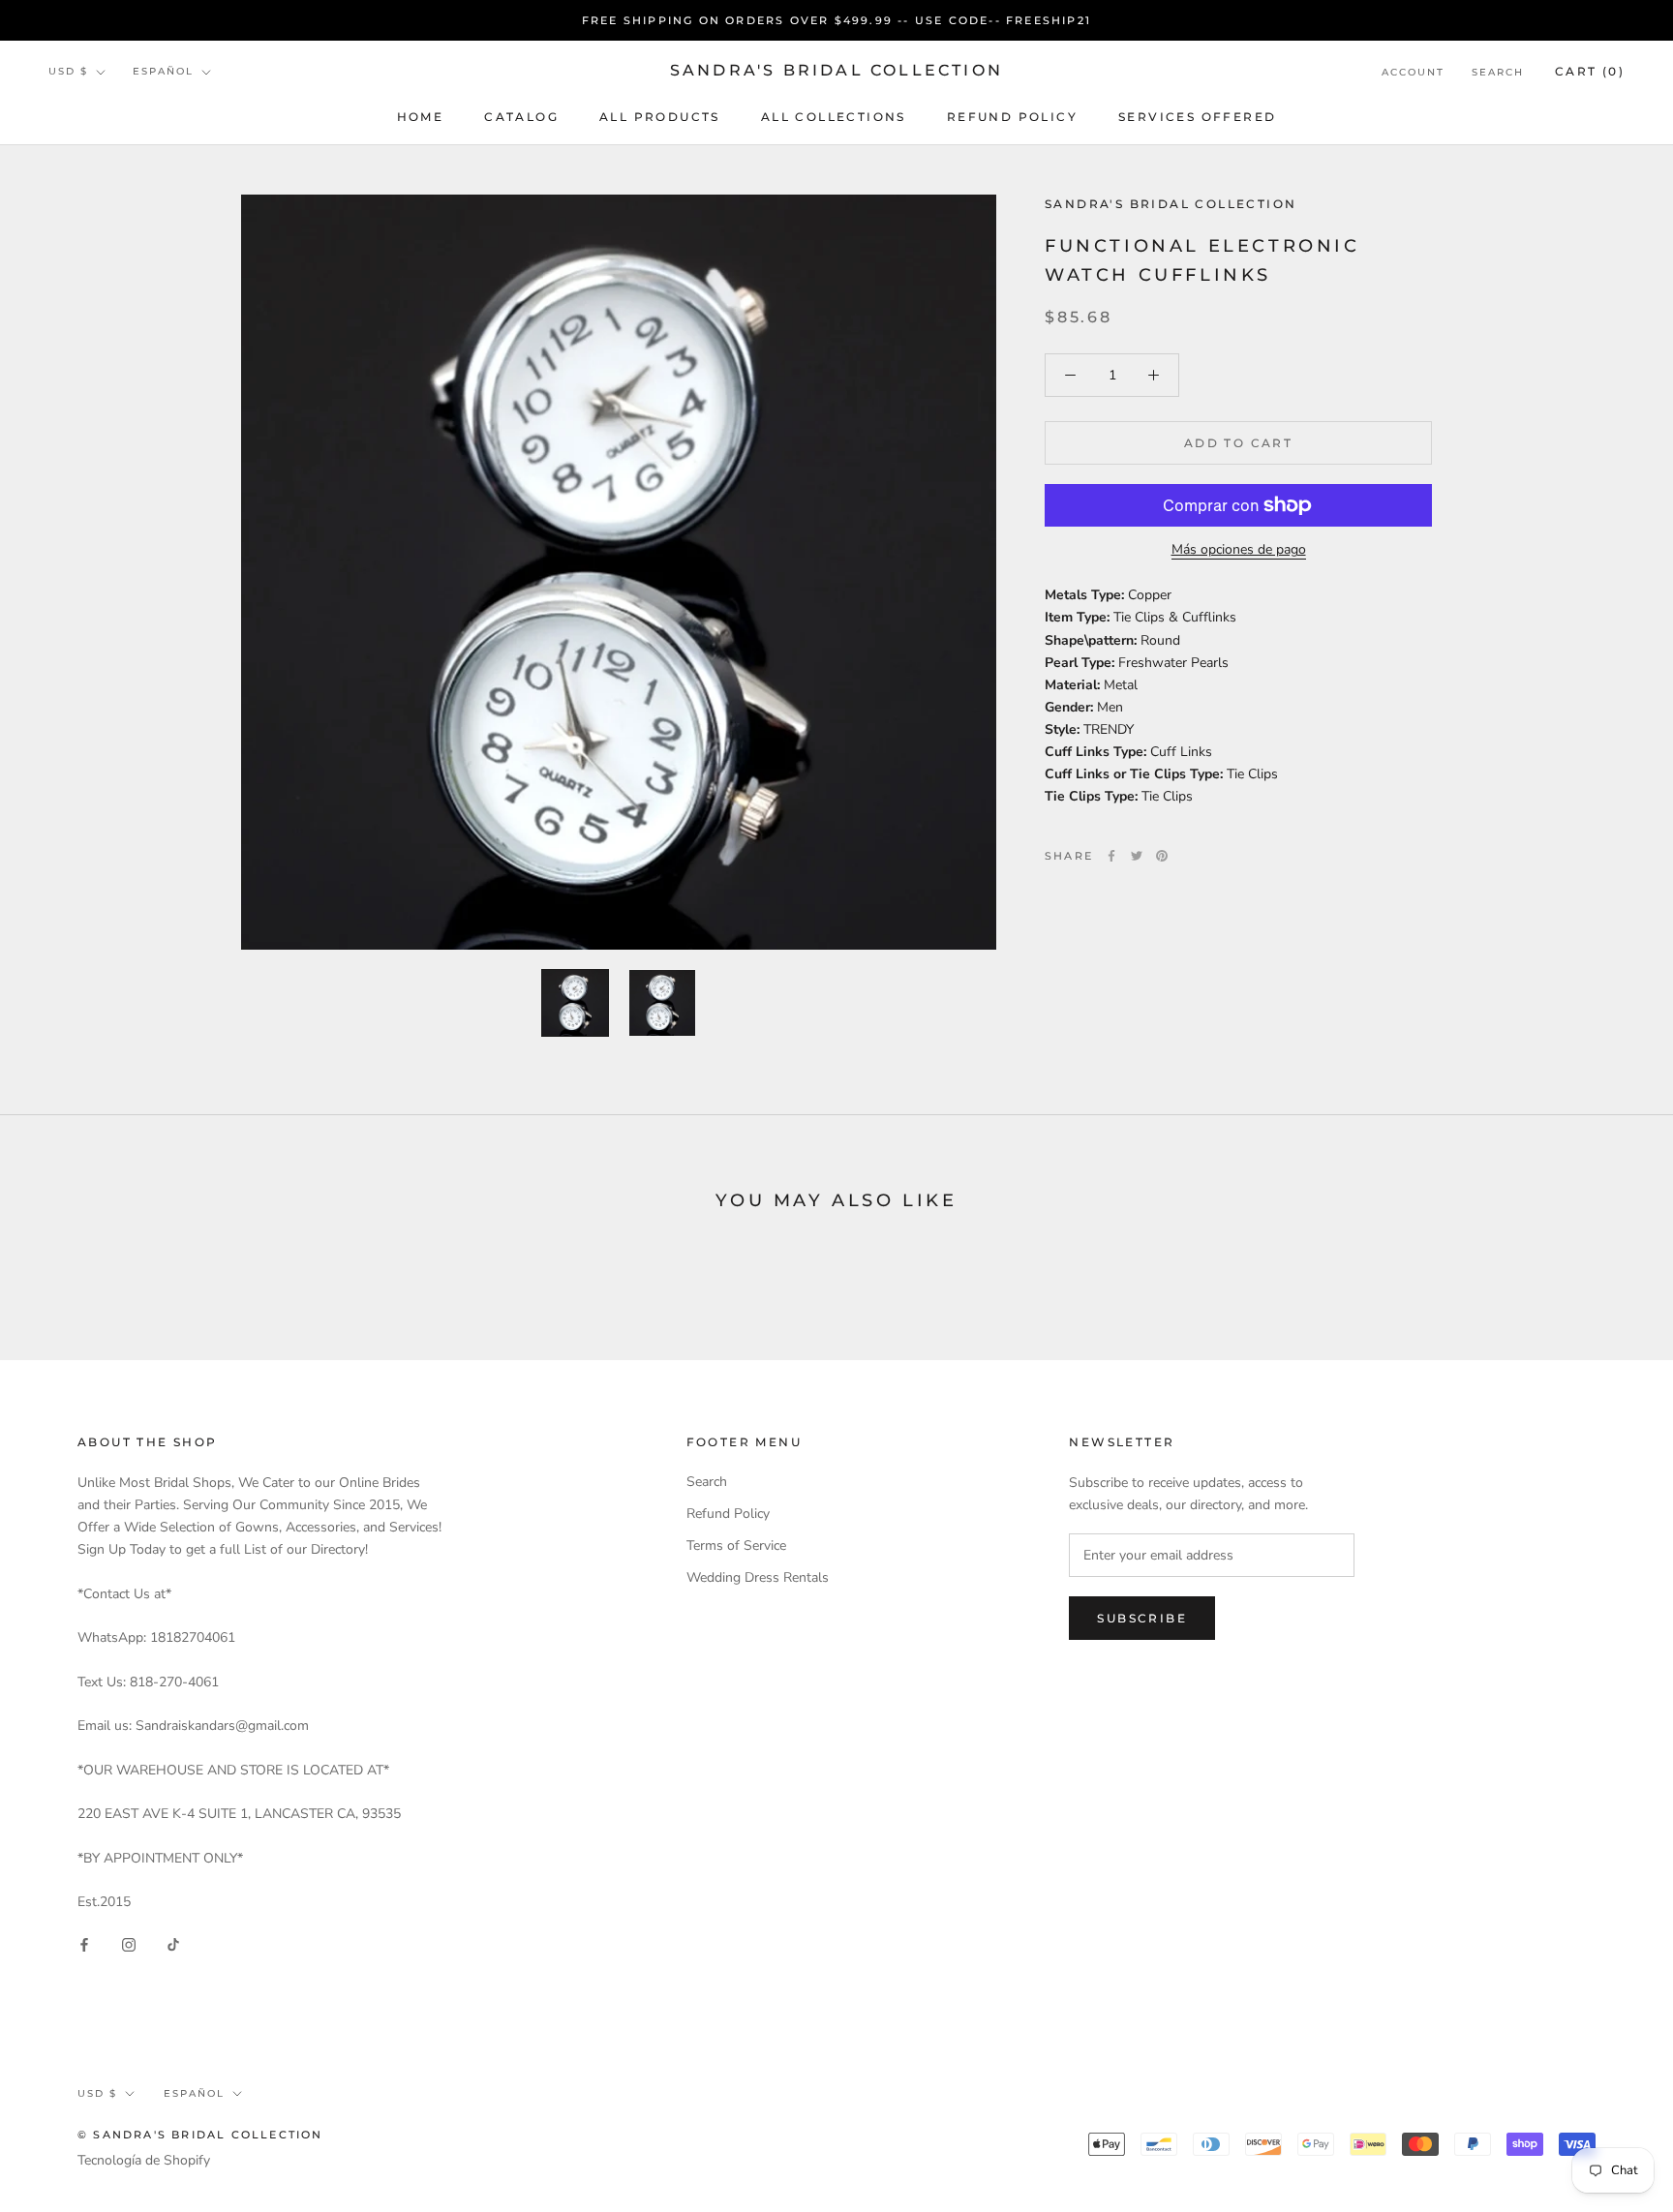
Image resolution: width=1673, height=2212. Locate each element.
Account (1413, 72)
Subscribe (1142, 1618)
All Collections (834, 117)
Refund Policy (1012, 117)
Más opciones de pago (1239, 549)
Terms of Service (736, 1545)
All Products (660, 117)
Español (163, 72)
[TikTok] (173, 1943)
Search (1498, 72)
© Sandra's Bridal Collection (200, 2135)
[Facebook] (1111, 856)
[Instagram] (129, 1943)
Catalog (521, 117)
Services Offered (1197, 117)
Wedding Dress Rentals (758, 1577)
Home (421, 117)
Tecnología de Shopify (144, 2160)
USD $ (68, 72)
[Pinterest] (1162, 856)
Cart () (1590, 71)
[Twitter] (1137, 856)
